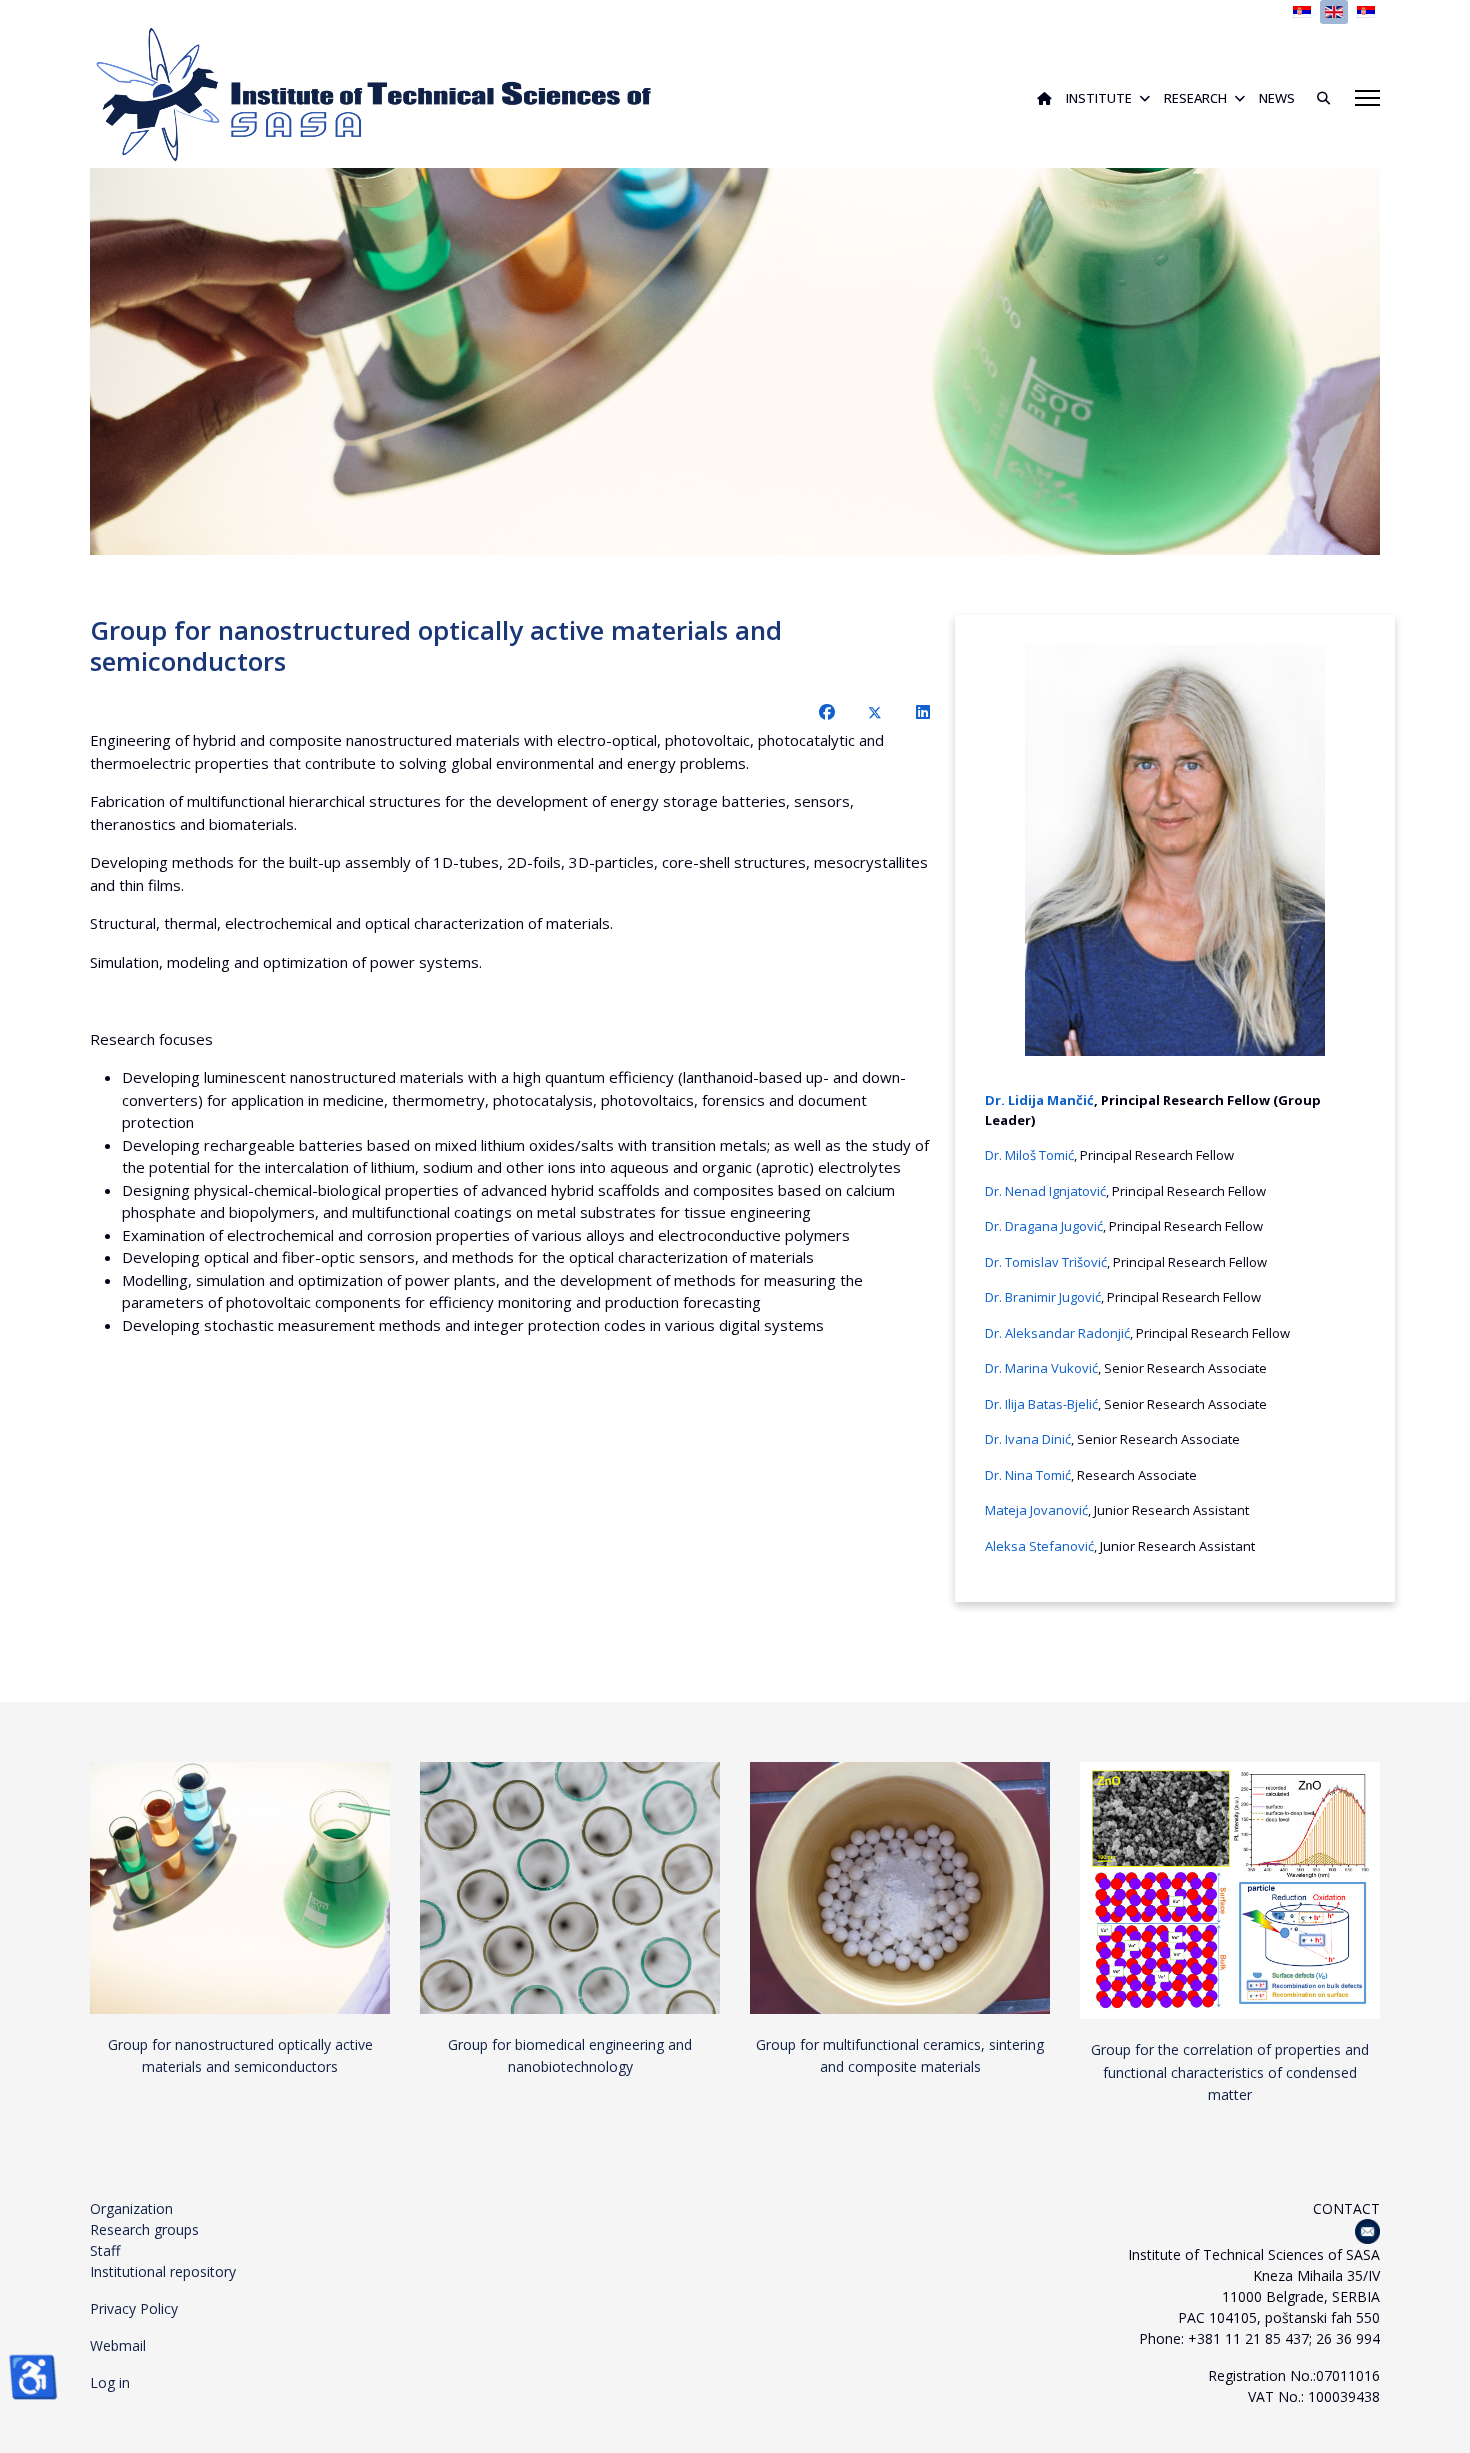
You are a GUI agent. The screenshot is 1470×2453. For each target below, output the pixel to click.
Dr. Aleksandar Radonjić (1057, 1333)
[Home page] (1044, 98)
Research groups (144, 2229)
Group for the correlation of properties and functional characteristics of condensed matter (1230, 2072)
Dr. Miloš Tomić (1029, 1155)
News (1277, 98)
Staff (105, 2250)
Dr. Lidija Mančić (1039, 1100)
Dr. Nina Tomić (1028, 1475)
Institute (1099, 98)
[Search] (1316, 98)
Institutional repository (163, 2271)
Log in (110, 2382)
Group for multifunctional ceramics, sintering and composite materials (900, 2055)
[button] (1319, 362)
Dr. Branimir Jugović (1043, 1297)
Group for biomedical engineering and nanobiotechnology (570, 2055)
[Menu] (1367, 98)
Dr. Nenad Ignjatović (1045, 1191)
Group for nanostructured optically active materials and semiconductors (240, 2055)
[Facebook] (827, 712)
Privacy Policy (134, 2308)
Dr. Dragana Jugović (1044, 1226)
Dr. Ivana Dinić (1028, 1439)
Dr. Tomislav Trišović (1046, 1262)
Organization (131, 2208)
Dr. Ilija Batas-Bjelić (1041, 1404)
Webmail (118, 2345)
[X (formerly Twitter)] (875, 712)
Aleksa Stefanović (1039, 1546)
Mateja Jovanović (1036, 1510)
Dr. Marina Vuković (1041, 1368)
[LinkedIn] (923, 712)
